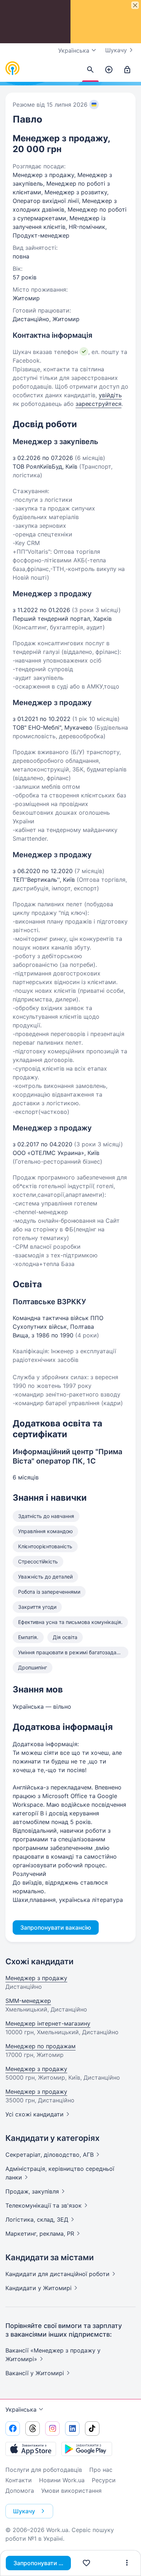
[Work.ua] (13, 68)
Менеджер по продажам (40, 2046)
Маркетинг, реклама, (40, 2234)
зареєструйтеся (99, 404)
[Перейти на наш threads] (33, 2429)
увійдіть (110, 395)
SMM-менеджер (28, 2001)
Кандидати (57, 2274)
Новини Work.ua (62, 2480)
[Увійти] (127, 70)
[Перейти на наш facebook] (13, 2429)
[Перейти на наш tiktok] (92, 2429)
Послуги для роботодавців (44, 2470)
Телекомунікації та (44, 2205)
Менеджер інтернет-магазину (48, 2023)
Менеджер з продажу (36, 1978)
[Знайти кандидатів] (90, 70)
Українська (21, 2409)
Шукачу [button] (24, 2511)
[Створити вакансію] (109, 70)
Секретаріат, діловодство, (50, 2155)
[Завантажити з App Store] (31, 2449)
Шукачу (116, 50)
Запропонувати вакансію (42, 2563)
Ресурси (104, 2480)
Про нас (101, 2470)
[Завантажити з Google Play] (87, 2449)
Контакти (19, 2480)
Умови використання (71, 2491)
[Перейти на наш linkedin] (72, 2429)
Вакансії (35, 2373)
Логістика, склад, (37, 2219)
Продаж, (32, 2191)
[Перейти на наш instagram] (52, 2429)
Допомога (20, 2491)
